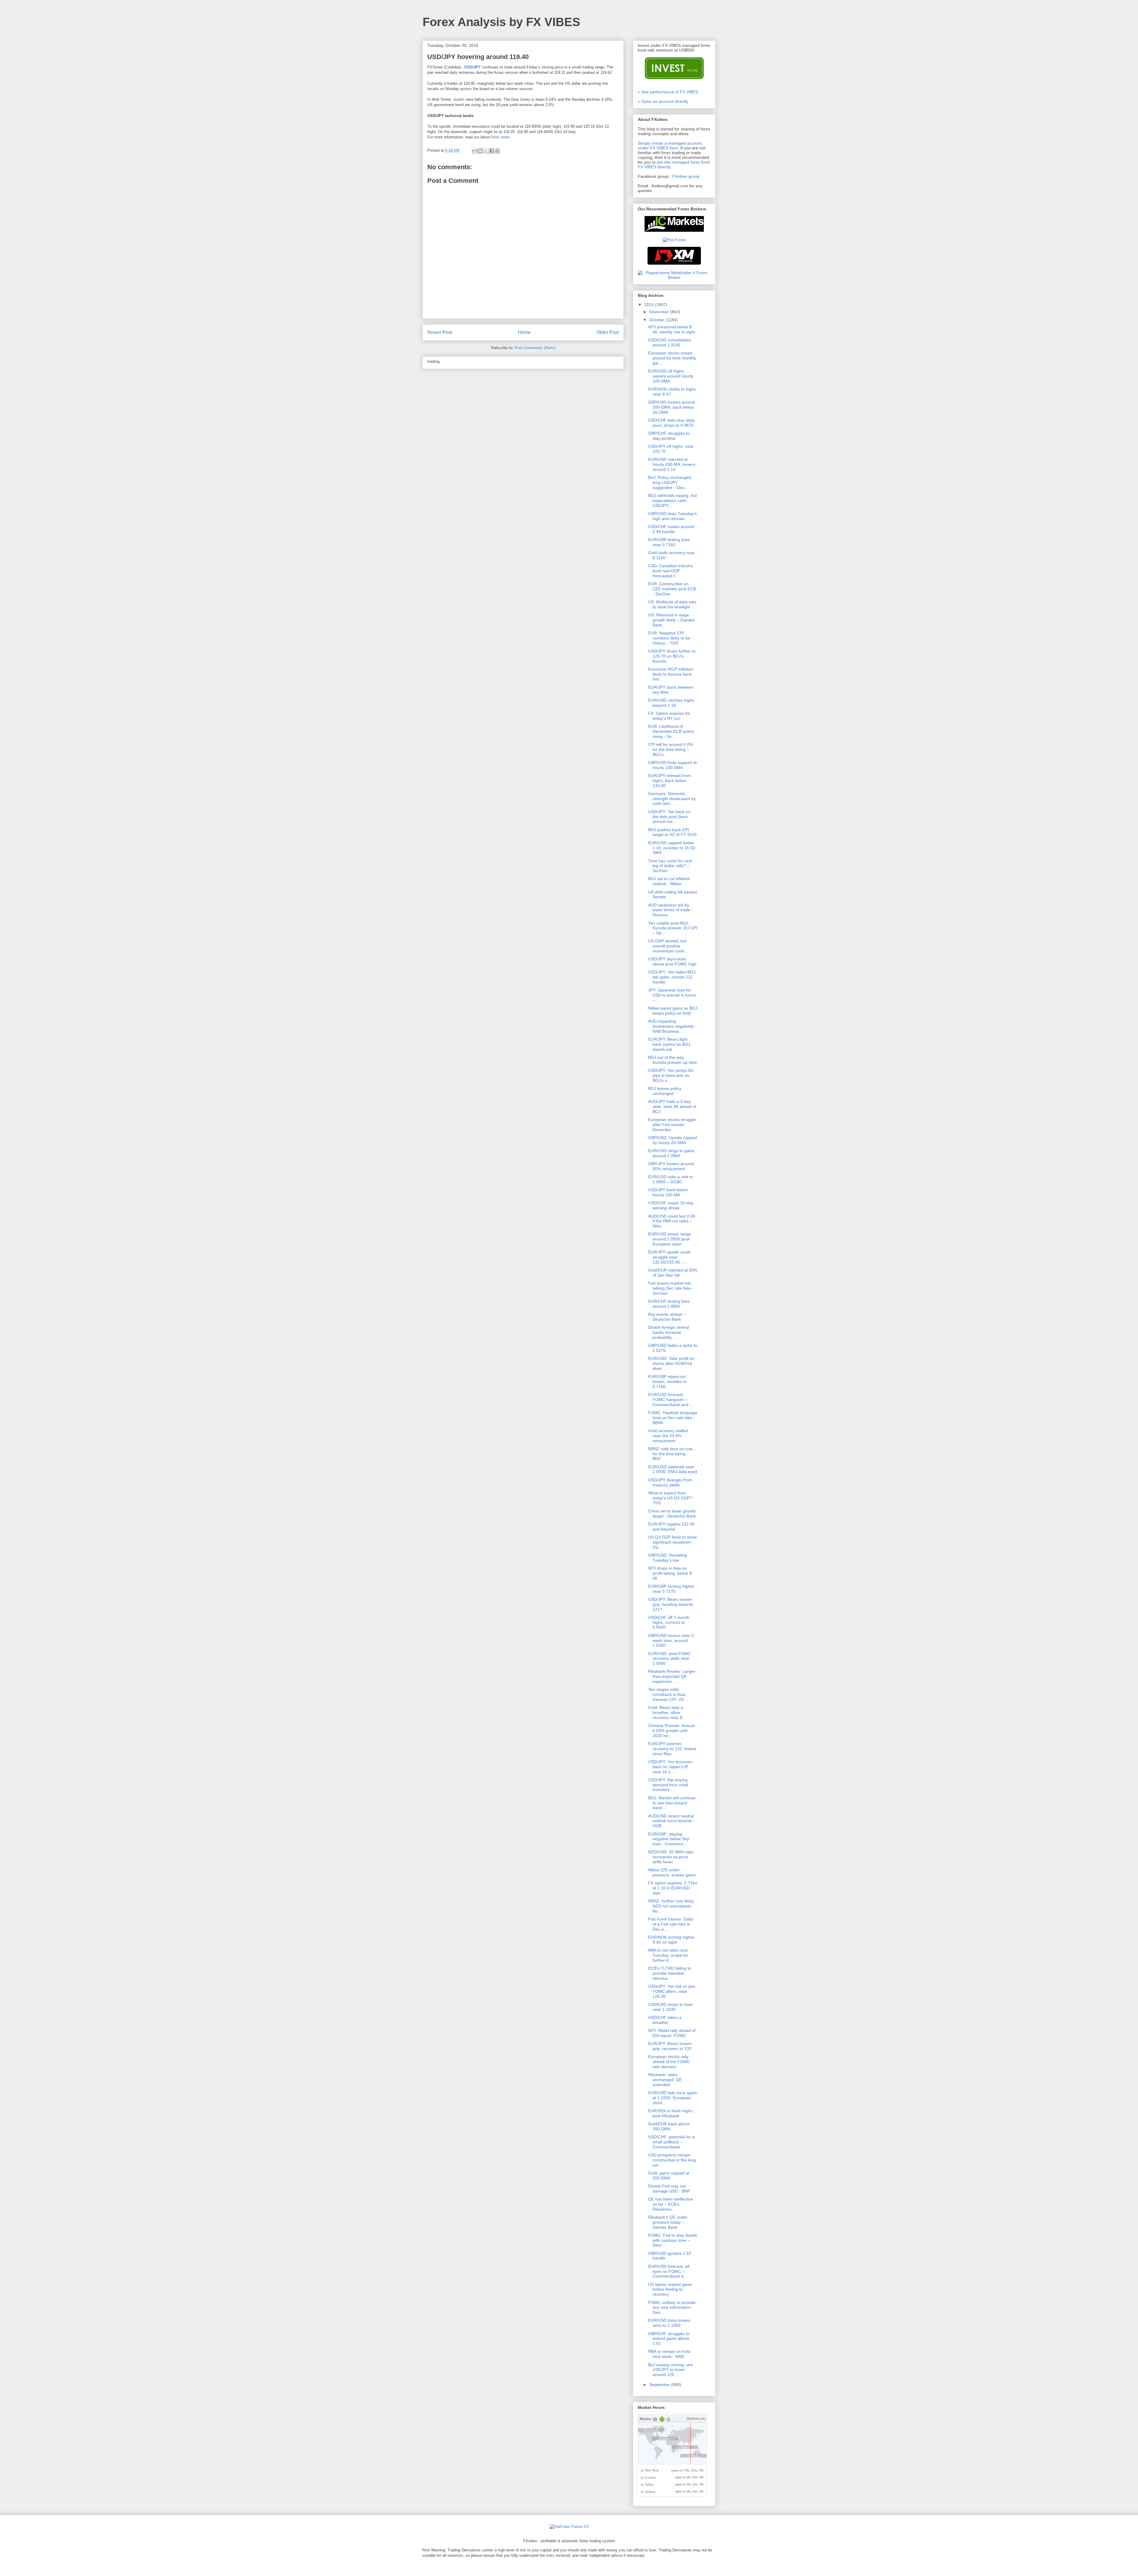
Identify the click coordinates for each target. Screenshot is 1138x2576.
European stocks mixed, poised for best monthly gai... (672, 358)
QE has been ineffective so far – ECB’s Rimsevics (671, 2204)
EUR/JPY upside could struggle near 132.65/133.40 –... (669, 1257)
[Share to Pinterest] (497, 151)
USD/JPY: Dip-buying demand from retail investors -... (668, 1785)
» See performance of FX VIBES (668, 92)
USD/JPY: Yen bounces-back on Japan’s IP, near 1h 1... (671, 1767)
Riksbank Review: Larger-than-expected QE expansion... (672, 1676)
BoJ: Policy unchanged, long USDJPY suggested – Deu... (670, 482)
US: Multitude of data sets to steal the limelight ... (672, 604)
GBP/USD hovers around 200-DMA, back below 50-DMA (672, 407)
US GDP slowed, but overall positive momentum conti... (668, 946)
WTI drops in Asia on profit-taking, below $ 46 (670, 1573)
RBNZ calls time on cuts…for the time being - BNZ (673, 1454)
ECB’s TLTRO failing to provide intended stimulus (670, 1973)
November (660, 312)
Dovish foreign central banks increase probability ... (669, 1332)
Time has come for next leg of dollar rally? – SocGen (670, 866)
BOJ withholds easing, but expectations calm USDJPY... (672, 501)
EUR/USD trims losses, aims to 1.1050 (670, 2323)
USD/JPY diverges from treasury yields (670, 1482)
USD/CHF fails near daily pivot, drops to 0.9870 (671, 423)
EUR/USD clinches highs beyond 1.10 (671, 703)
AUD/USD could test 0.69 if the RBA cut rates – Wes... (672, 1221)
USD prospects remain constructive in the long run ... (672, 2160)
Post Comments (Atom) (535, 348)
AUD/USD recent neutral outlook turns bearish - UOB (671, 1821)
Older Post (608, 332)
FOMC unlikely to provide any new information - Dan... (672, 2308)
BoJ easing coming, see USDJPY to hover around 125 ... (671, 2370)
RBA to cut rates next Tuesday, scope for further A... (668, 1955)
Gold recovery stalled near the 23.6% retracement (668, 1436)
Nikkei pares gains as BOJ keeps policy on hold (673, 1011)
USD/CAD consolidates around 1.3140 (670, 342)
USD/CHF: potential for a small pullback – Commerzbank (671, 2142)
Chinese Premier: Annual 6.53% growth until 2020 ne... (671, 1731)
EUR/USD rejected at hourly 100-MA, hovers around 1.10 (672, 464)
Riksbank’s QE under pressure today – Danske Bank (668, 2222)
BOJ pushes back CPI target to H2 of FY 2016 (672, 832)
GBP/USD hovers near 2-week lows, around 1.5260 (672, 1640)
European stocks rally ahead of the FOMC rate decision (669, 2062)
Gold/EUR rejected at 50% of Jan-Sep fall (673, 1273)
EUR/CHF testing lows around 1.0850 (669, 1304)
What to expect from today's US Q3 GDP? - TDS (671, 1498)
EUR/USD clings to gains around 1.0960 (671, 1153)
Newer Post (440, 332)
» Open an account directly (663, 101)
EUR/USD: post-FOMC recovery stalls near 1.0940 (669, 1659)
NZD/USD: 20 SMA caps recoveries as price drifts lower (671, 1857)
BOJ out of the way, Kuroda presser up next (672, 1060)
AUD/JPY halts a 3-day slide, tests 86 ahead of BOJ (672, 1106)
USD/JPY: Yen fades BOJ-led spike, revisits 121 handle (672, 977)
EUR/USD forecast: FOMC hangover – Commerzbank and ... (671, 1400)
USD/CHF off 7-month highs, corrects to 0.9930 (669, 1622)
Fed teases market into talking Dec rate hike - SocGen (671, 1288)
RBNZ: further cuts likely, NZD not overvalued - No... (671, 1906)
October (657, 320)
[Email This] (475, 151)
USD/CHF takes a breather (665, 2020)
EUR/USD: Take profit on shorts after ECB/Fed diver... (671, 1363)
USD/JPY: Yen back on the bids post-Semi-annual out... (669, 817)
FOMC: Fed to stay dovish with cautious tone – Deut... (673, 2240)
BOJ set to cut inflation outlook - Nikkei (669, 881)
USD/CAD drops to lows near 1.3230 (670, 2007)
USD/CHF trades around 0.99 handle (671, 529)
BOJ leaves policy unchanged (665, 1091)
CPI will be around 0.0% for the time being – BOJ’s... (671, 749)
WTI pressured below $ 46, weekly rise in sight (672, 329)
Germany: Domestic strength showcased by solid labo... (672, 799)
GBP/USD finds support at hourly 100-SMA (672, 765)
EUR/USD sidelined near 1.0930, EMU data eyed (673, 1469)
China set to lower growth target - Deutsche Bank (672, 1514)
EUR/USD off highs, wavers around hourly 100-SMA (671, 376)
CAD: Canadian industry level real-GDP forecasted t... (671, 571)
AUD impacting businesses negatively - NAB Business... (672, 1026)
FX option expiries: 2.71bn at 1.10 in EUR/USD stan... (673, 1888)
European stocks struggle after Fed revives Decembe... (672, 1125)
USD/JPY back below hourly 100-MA (668, 1192)
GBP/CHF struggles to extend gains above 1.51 (669, 2339)
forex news (500, 137)
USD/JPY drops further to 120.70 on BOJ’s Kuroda (672, 656)
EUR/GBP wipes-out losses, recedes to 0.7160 (667, 1381)
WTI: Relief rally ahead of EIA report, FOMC (672, 2033)
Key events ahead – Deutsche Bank (667, 1317)
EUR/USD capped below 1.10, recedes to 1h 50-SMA (672, 848)
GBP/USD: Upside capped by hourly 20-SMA (673, 1140)
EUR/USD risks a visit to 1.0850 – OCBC (671, 1179)
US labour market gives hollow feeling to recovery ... (670, 2289)
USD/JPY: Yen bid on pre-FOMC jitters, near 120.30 (672, 1991)
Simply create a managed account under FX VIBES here (670, 145)
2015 (650, 305)
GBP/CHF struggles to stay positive (669, 436)
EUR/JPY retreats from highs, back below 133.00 (669, 781)
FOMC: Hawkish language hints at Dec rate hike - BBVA (673, 1418)
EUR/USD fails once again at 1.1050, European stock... (673, 2098)
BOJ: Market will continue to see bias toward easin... (672, 1803)
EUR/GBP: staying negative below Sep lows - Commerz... (669, 1839)
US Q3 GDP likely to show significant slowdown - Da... (672, 1542)
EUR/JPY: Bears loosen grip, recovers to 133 (670, 2046)
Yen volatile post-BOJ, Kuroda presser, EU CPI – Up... (673, 928)
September (660, 2385)
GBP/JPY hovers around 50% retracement (671, 1166)
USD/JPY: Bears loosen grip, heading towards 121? (671, 1604)
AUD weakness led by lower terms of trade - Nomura (671, 910)
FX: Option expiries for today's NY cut (669, 716)
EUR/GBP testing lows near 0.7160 (669, 542)
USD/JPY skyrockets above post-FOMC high (672, 961)
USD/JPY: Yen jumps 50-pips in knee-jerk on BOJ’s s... (671, 1075)
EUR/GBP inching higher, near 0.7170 (672, 1589)
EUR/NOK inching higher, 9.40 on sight (672, 1940)
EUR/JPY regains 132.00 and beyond (671, 1527)
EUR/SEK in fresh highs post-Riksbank (670, 2113)
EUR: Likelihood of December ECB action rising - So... (671, 731)
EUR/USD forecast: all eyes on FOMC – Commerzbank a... (669, 2271)
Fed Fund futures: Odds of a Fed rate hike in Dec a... (671, 1924)
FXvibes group (686, 176)
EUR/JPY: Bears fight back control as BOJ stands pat (669, 1044)
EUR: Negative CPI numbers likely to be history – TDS (669, 638)
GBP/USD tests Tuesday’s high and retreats (672, 516)
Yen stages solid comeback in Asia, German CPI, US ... (668, 1694)
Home (524, 332)
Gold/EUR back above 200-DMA (669, 2126)
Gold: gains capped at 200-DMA (669, 2176)
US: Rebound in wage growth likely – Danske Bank (671, 620)
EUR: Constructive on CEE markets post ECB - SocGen (672, 589)
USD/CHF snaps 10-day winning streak (671, 1205)
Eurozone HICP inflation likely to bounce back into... (671, 674)
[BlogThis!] (480, 151)
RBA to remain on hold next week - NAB (669, 2354)
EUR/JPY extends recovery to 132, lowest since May (672, 1749)
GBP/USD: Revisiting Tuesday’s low (668, 1558)
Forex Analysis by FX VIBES (501, 22)
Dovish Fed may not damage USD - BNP (669, 2189)
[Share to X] (486, 151)
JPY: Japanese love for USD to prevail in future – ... (672, 995)
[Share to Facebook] (492, 151)
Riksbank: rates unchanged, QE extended (665, 2080)
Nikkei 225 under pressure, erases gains (672, 1872)
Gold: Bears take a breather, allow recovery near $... (667, 1712)
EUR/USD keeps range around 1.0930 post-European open (670, 1239)
